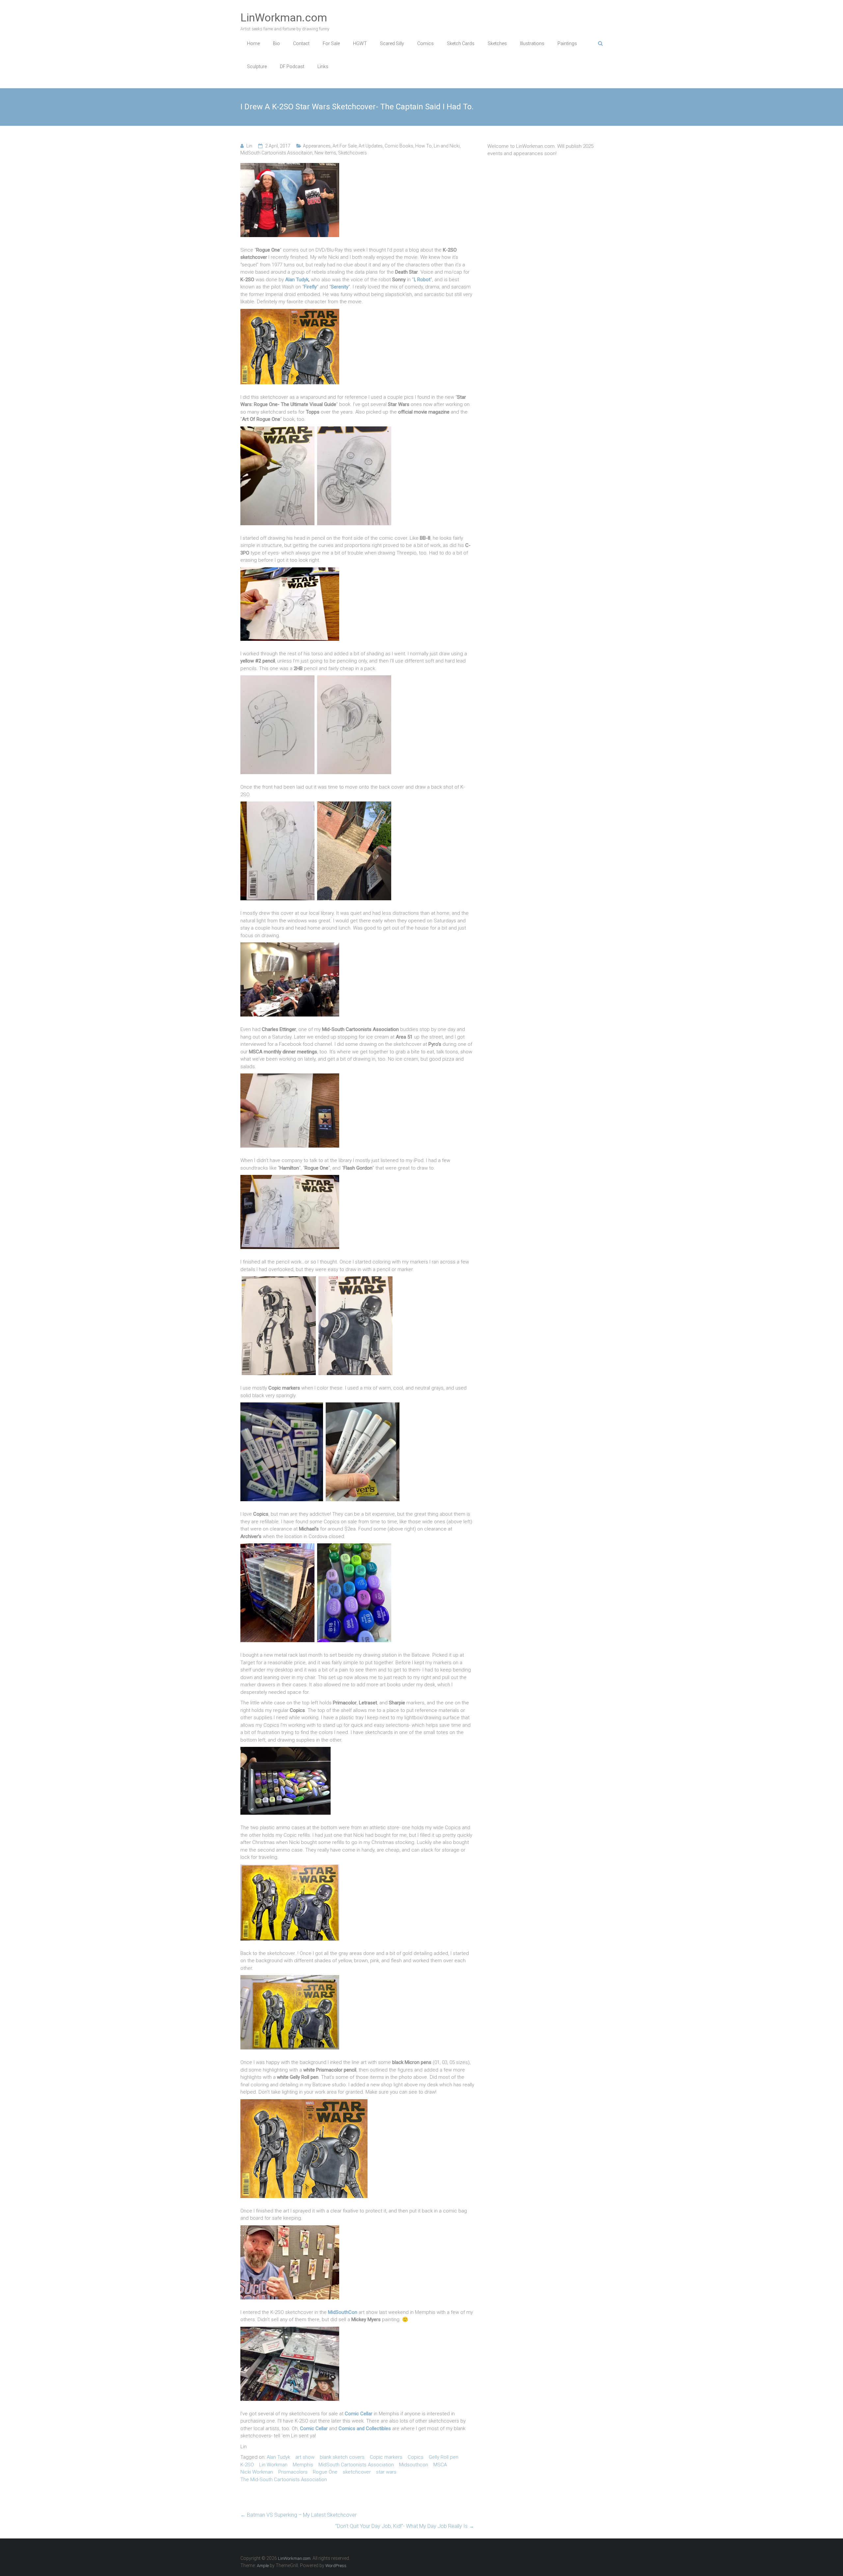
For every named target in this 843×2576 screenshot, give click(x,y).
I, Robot (422, 280)
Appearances (317, 146)
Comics (425, 43)
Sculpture (257, 67)
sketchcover (357, 2472)
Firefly (310, 287)
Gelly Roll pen (444, 2457)
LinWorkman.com (284, 17)
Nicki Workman (257, 2472)
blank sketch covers (342, 2457)
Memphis (303, 2465)
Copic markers (386, 2457)
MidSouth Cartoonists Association (356, 2465)
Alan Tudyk (297, 280)
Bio (276, 43)
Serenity (340, 287)
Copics (416, 2457)
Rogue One (325, 2472)
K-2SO (247, 2465)
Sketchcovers (353, 153)
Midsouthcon (414, 2465)
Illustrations (532, 43)
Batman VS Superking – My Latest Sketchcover (299, 2515)
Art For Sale (345, 146)
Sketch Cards (461, 43)
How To (423, 146)
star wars (386, 2472)
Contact (301, 43)
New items (325, 153)
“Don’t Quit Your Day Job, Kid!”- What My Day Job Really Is (405, 2526)
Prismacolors (293, 2472)
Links (323, 67)
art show (305, 2457)
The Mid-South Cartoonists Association (284, 2480)
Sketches (497, 43)
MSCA (440, 2465)
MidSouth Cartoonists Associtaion (276, 153)
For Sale (331, 43)
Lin (249, 146)
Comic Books (399, 146)
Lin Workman (273, 2465)
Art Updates (371, 146)
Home (253, 43)
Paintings (567, 43)
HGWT (360, 43)
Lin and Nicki (447, 146)
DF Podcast (292, 67)
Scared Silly (392, 43)
